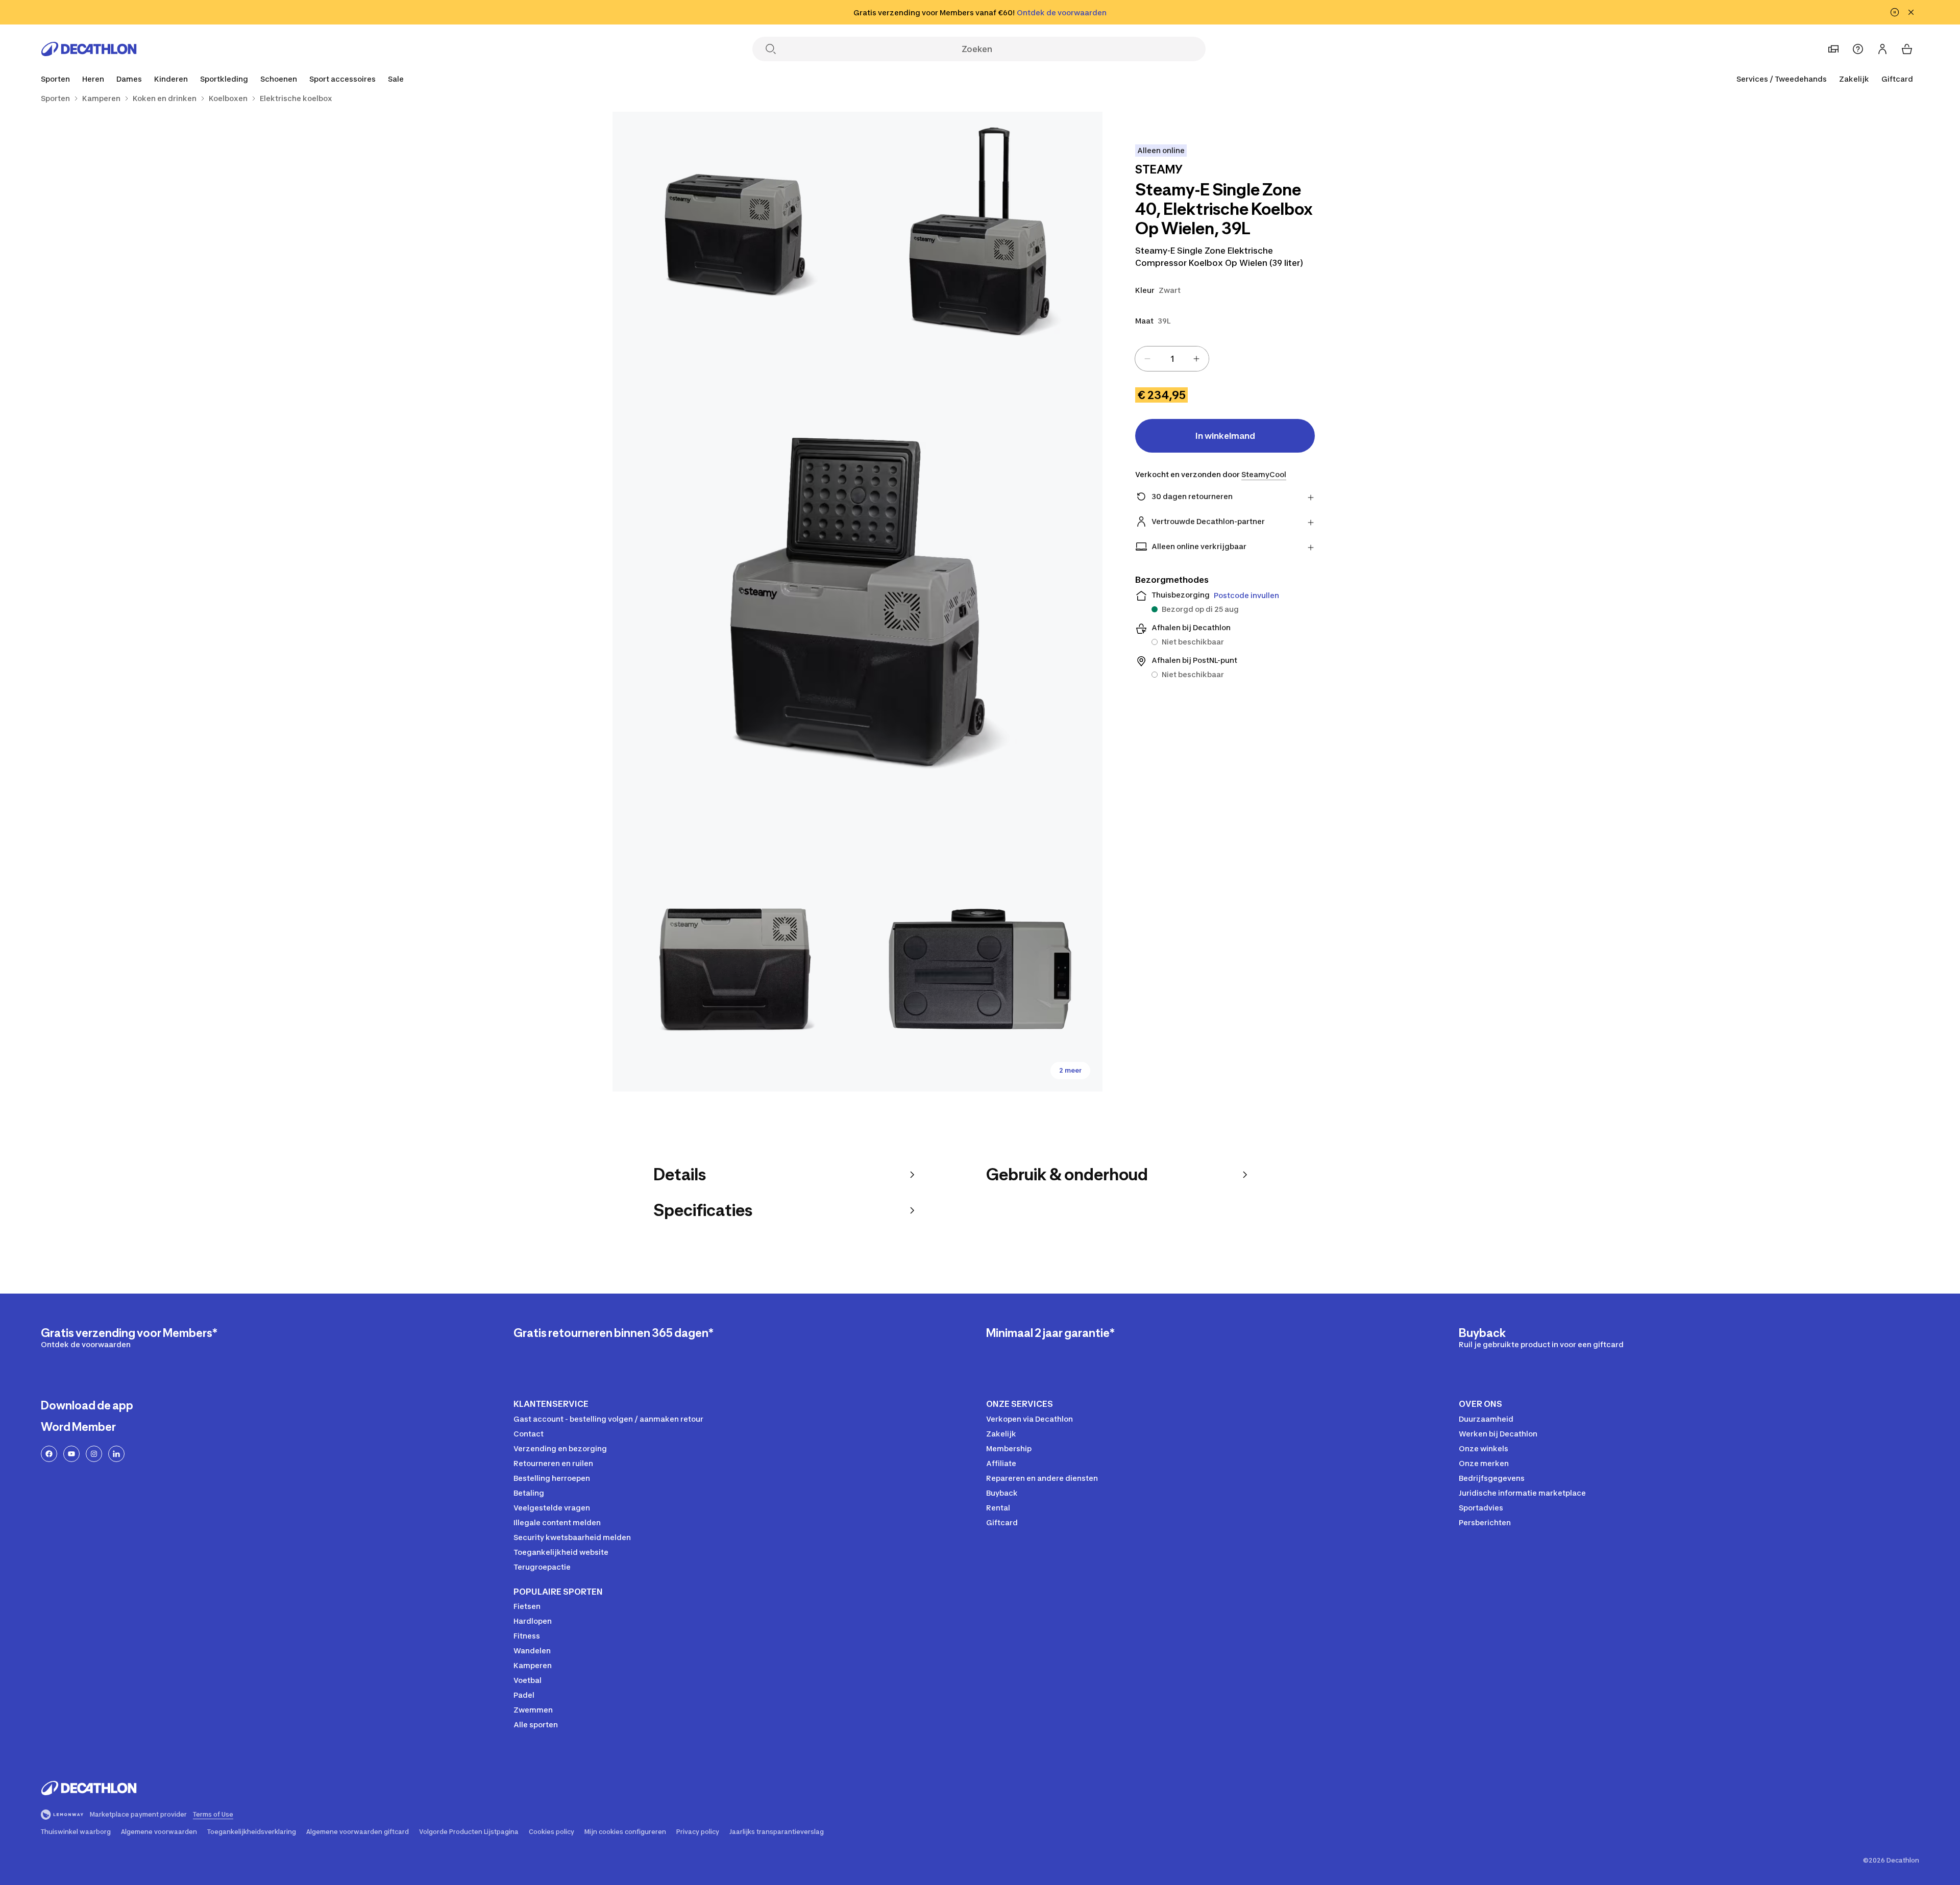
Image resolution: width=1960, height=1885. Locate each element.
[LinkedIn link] (116, 1454)
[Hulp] (1858, 49)
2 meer (1070, 1070)
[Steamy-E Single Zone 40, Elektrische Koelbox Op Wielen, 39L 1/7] (980, 234)
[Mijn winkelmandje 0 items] (1907, 49)
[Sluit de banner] (1911, 12)
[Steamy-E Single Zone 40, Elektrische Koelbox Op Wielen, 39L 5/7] (980, 969)
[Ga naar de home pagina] (89, 49)
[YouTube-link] (71, 1454)
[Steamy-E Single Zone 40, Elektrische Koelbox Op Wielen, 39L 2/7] (735, 234)
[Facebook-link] (49, 1454)
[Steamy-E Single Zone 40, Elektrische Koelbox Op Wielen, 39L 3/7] (857, 602)
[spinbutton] (1172, 359)
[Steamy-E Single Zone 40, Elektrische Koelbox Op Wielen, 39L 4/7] (735, 969)
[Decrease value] (1147, 359)
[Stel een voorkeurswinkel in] (1833, 49)
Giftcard (1897, 79)
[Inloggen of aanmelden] (1882, 49)
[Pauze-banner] (1895, 12)
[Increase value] (1196, 359)
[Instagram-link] (94, 1454)
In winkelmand (1225, 436)
